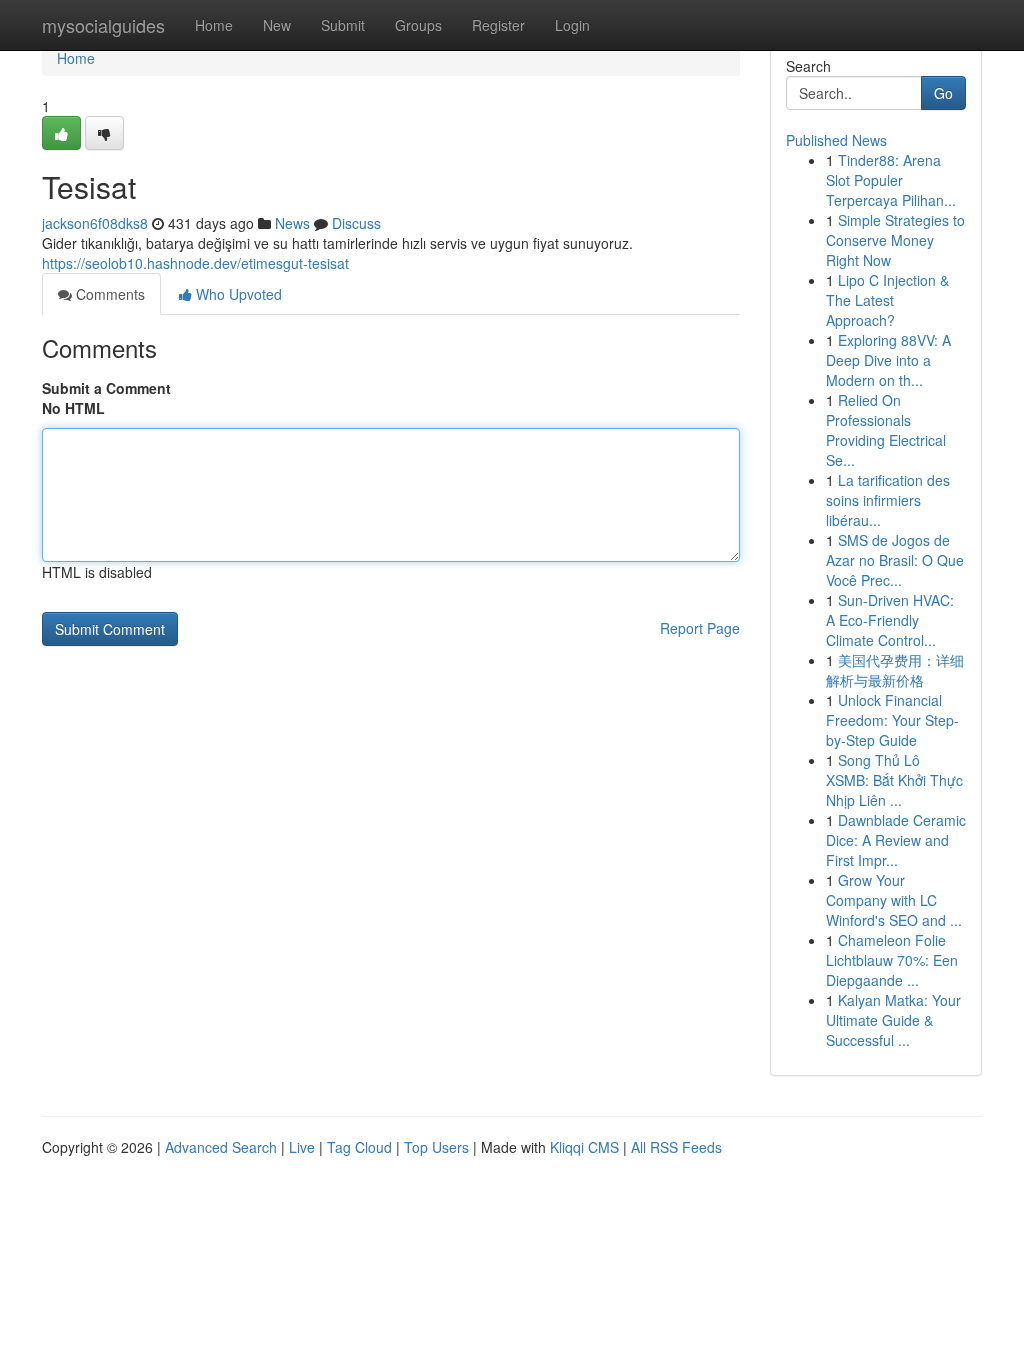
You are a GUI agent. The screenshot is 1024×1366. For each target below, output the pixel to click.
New (277, 25)
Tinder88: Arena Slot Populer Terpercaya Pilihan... (891, 180)
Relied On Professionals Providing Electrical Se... (886, 430)
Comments (108, 294)
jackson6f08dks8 (95, 223)
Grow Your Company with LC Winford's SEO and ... (894, 900)
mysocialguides (103, 25)
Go (943, 93)
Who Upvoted (237, 294)
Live (302, 1147)
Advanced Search (221, 1147)
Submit (343, 25)
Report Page (700, 628)
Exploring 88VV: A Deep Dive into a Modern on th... (888, 360)
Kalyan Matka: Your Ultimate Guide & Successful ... (893, 1020)
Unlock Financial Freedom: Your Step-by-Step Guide (892, 720)
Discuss (356, 223)
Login (572, 25)
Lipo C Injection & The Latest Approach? (887, 300)
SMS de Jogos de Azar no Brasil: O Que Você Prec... (895, 560)
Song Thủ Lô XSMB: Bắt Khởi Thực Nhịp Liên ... (894, 780)
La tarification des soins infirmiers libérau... (888, 500)
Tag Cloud (359, 1147)
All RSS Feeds (676, 1147)
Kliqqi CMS (584, 1147)
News (292, 223)
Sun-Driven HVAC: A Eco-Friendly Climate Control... (890, 620)
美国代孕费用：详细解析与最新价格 (895, 670)
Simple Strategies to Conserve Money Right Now (895, 240)
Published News (836, 140)
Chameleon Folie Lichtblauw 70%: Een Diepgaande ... (892, 960)
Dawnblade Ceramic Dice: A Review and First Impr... (896, 840)
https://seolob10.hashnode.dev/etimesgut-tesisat (195, 263)
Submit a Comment (106, 388)
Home (214, 25)
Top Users (436, 1147)
